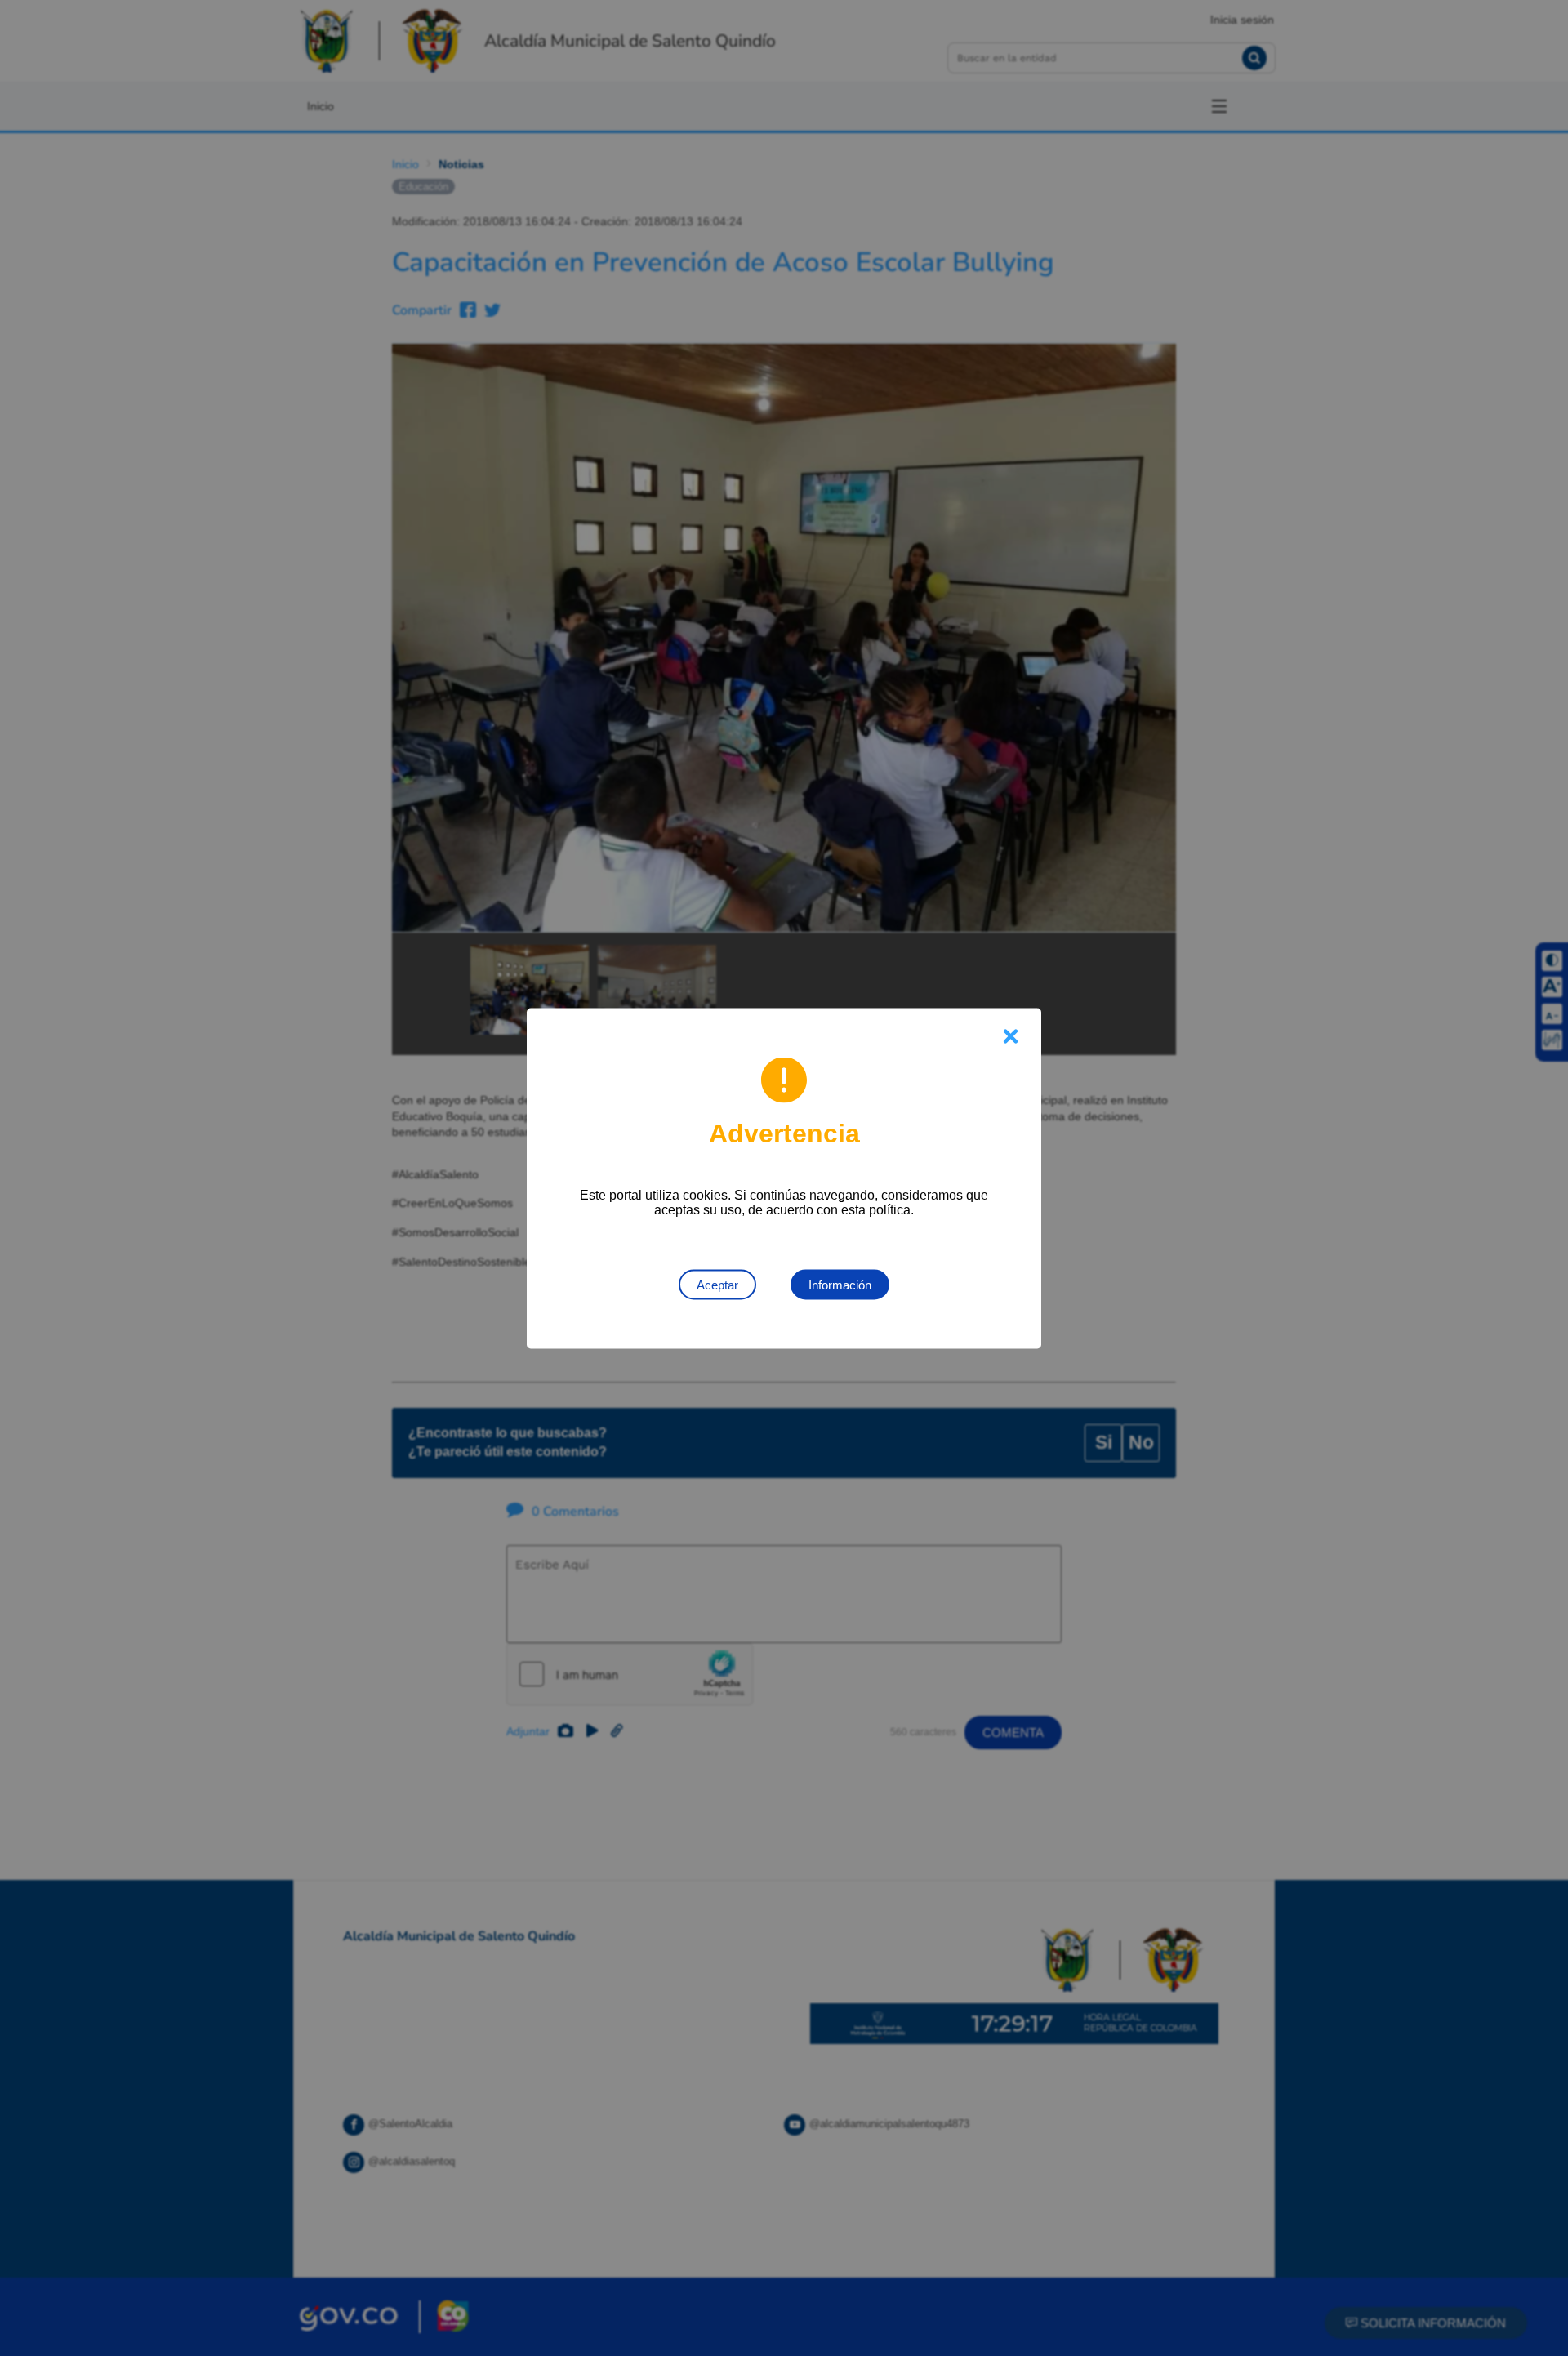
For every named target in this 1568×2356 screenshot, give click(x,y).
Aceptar (717, 1284)
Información (840, 1284)
